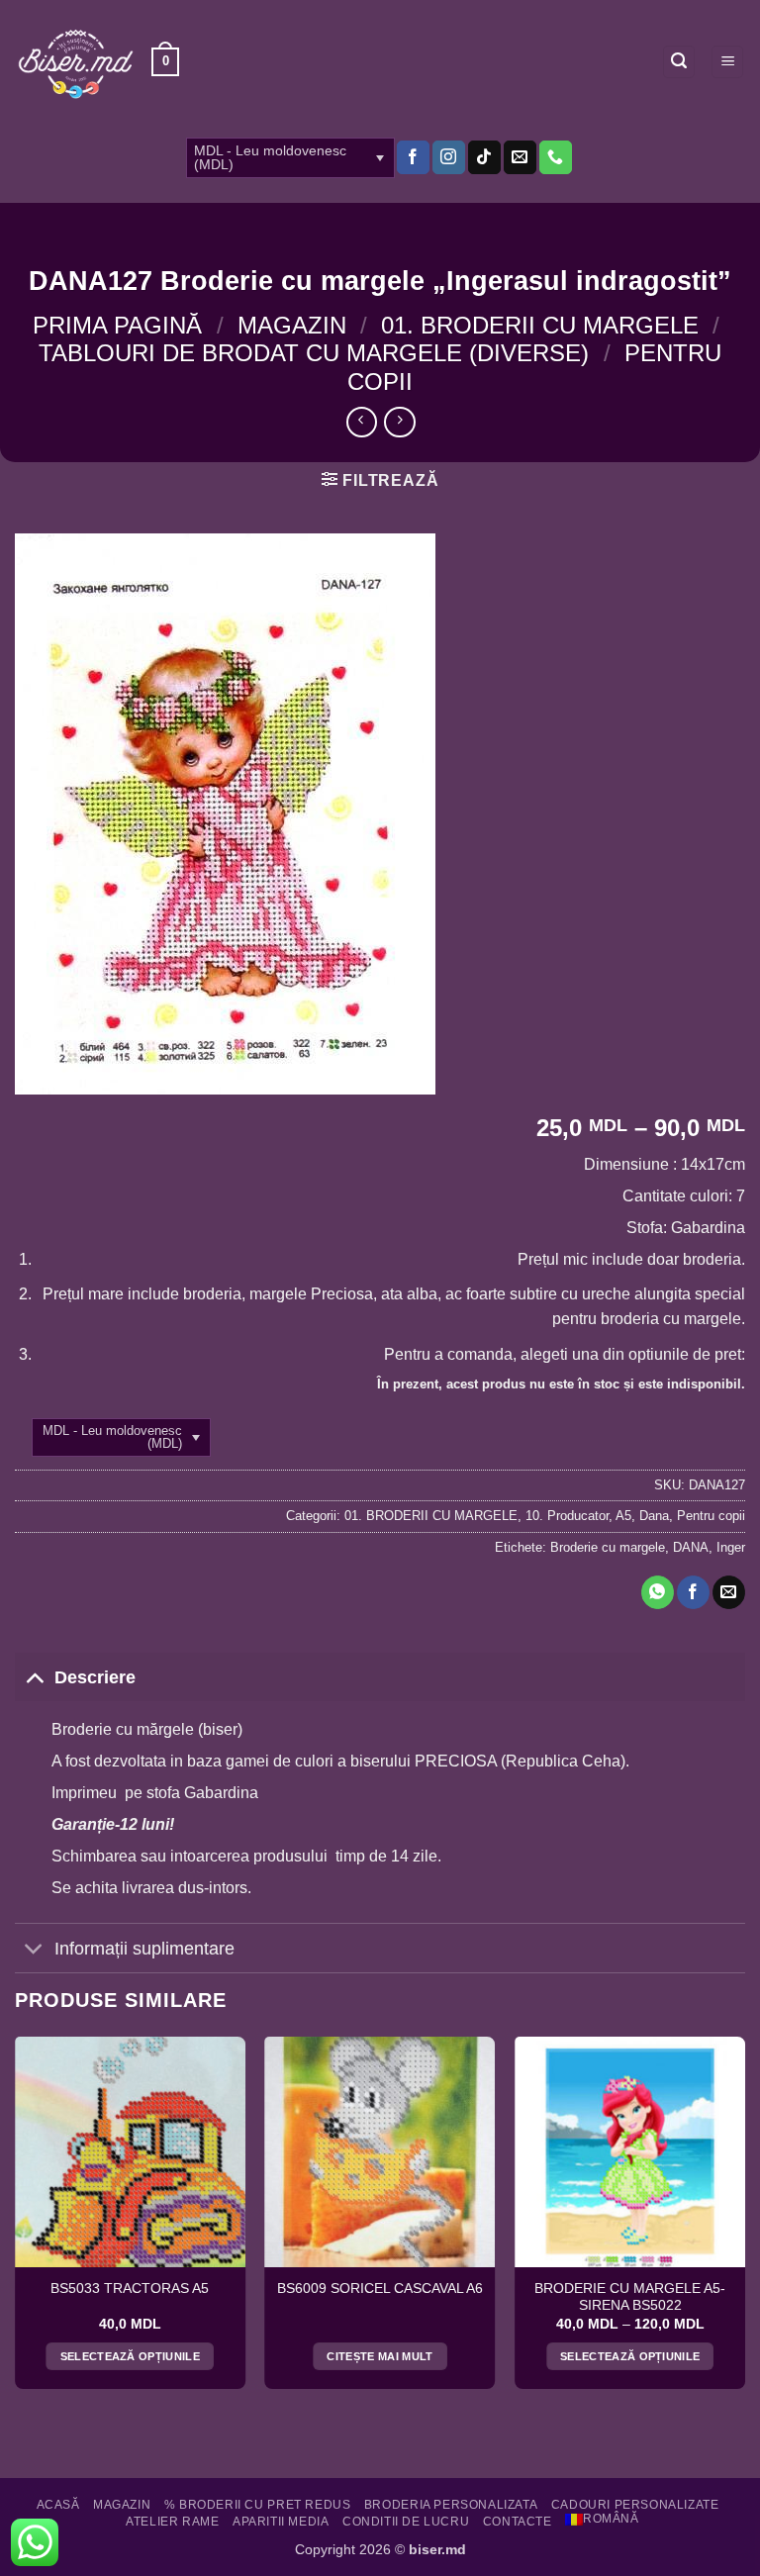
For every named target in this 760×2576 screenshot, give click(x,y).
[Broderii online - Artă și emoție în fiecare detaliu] (76, 62)
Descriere (95, 1677)
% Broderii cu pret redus (258, 2505)
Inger (731, 1547)
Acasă (58, 2505)
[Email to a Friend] (729, 1592)
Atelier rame (172, 2522)
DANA (691, 1547)
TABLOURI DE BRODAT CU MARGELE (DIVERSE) (314, 353)
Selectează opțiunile (131, 2356)
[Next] (744, 2220)
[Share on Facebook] (693, 1592)
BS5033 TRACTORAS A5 (130, 2289)
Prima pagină (117, 325)
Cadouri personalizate (635, 2505)
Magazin (292, 325)
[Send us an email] (520, 157)
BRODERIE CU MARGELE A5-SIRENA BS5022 (630, 2297)
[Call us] (556, 157)
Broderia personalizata (451, 2505)
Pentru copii (711, 1516)
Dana (654, 1516)
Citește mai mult (380, 2356)
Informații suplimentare (144, 1949)
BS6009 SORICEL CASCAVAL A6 (380, 2289)
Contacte (518, 2522)
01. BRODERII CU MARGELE (540, 325)
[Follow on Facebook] (413, 157)
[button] (165, 62)
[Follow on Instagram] (449, 157)
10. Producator (567, 1516)
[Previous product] (399, 422)
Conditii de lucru (406, 2522)
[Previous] (16, 2220)
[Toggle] (34, 1677)
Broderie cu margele (608, 1547)
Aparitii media (281, 2522)
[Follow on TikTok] (484, 157)
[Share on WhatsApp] (658, 1592)
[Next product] (362, 422)
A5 (623, 1516)
